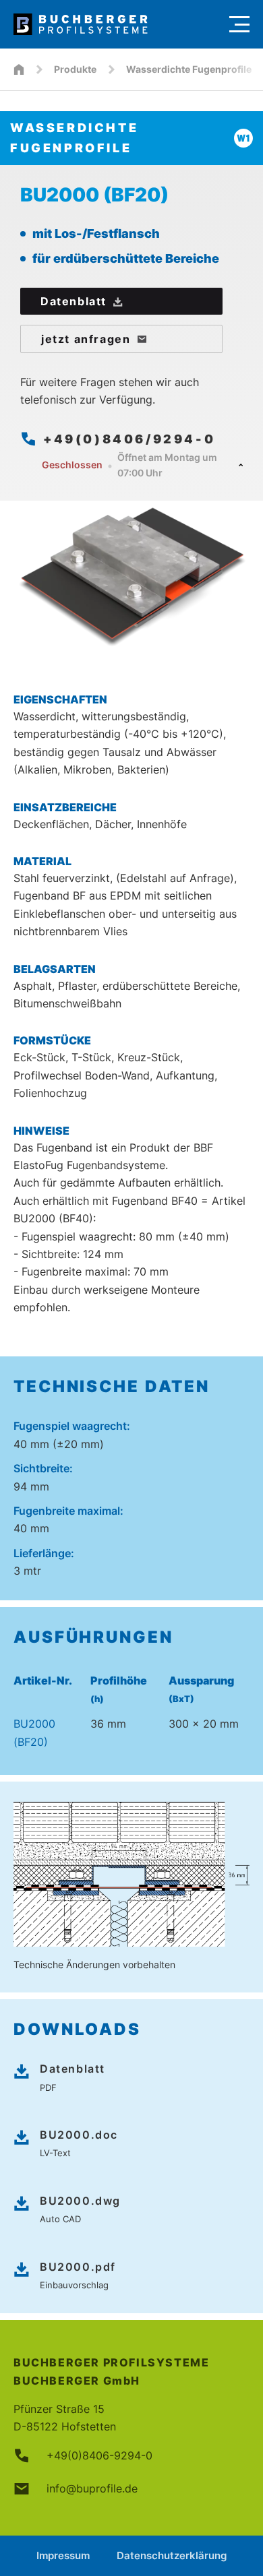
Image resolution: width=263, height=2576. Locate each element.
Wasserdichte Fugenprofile (189, 69)
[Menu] (239, 24)
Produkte (75, 69)
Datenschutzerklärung (172, 2555)
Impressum (63, 2555)
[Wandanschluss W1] (243, 138)
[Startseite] (19, 69)
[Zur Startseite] (115, 24)
